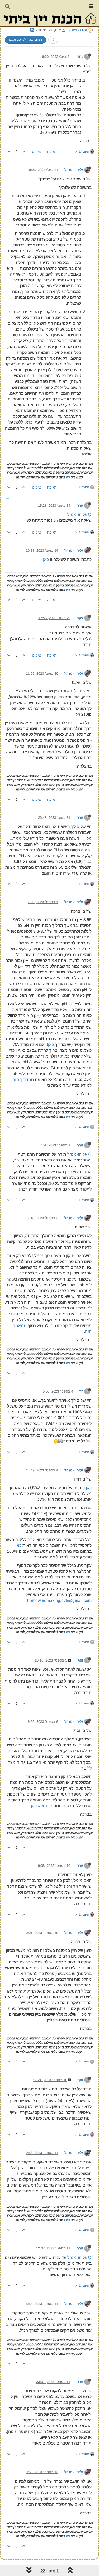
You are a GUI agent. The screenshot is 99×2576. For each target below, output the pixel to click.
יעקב (81, 618)
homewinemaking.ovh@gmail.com (59, 1600)
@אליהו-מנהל (79, 514)
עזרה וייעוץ (78, 30)
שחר (81, 57)
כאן (46, 559)
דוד (82, 1391)
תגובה (52, 152)
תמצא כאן (40, 1806)
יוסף (81, 1660)
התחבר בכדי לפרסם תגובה (25, 40)
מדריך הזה (22, 1079)
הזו (68, 477)
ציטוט (36, 152)
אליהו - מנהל (74, 170)
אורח (80, 505)
